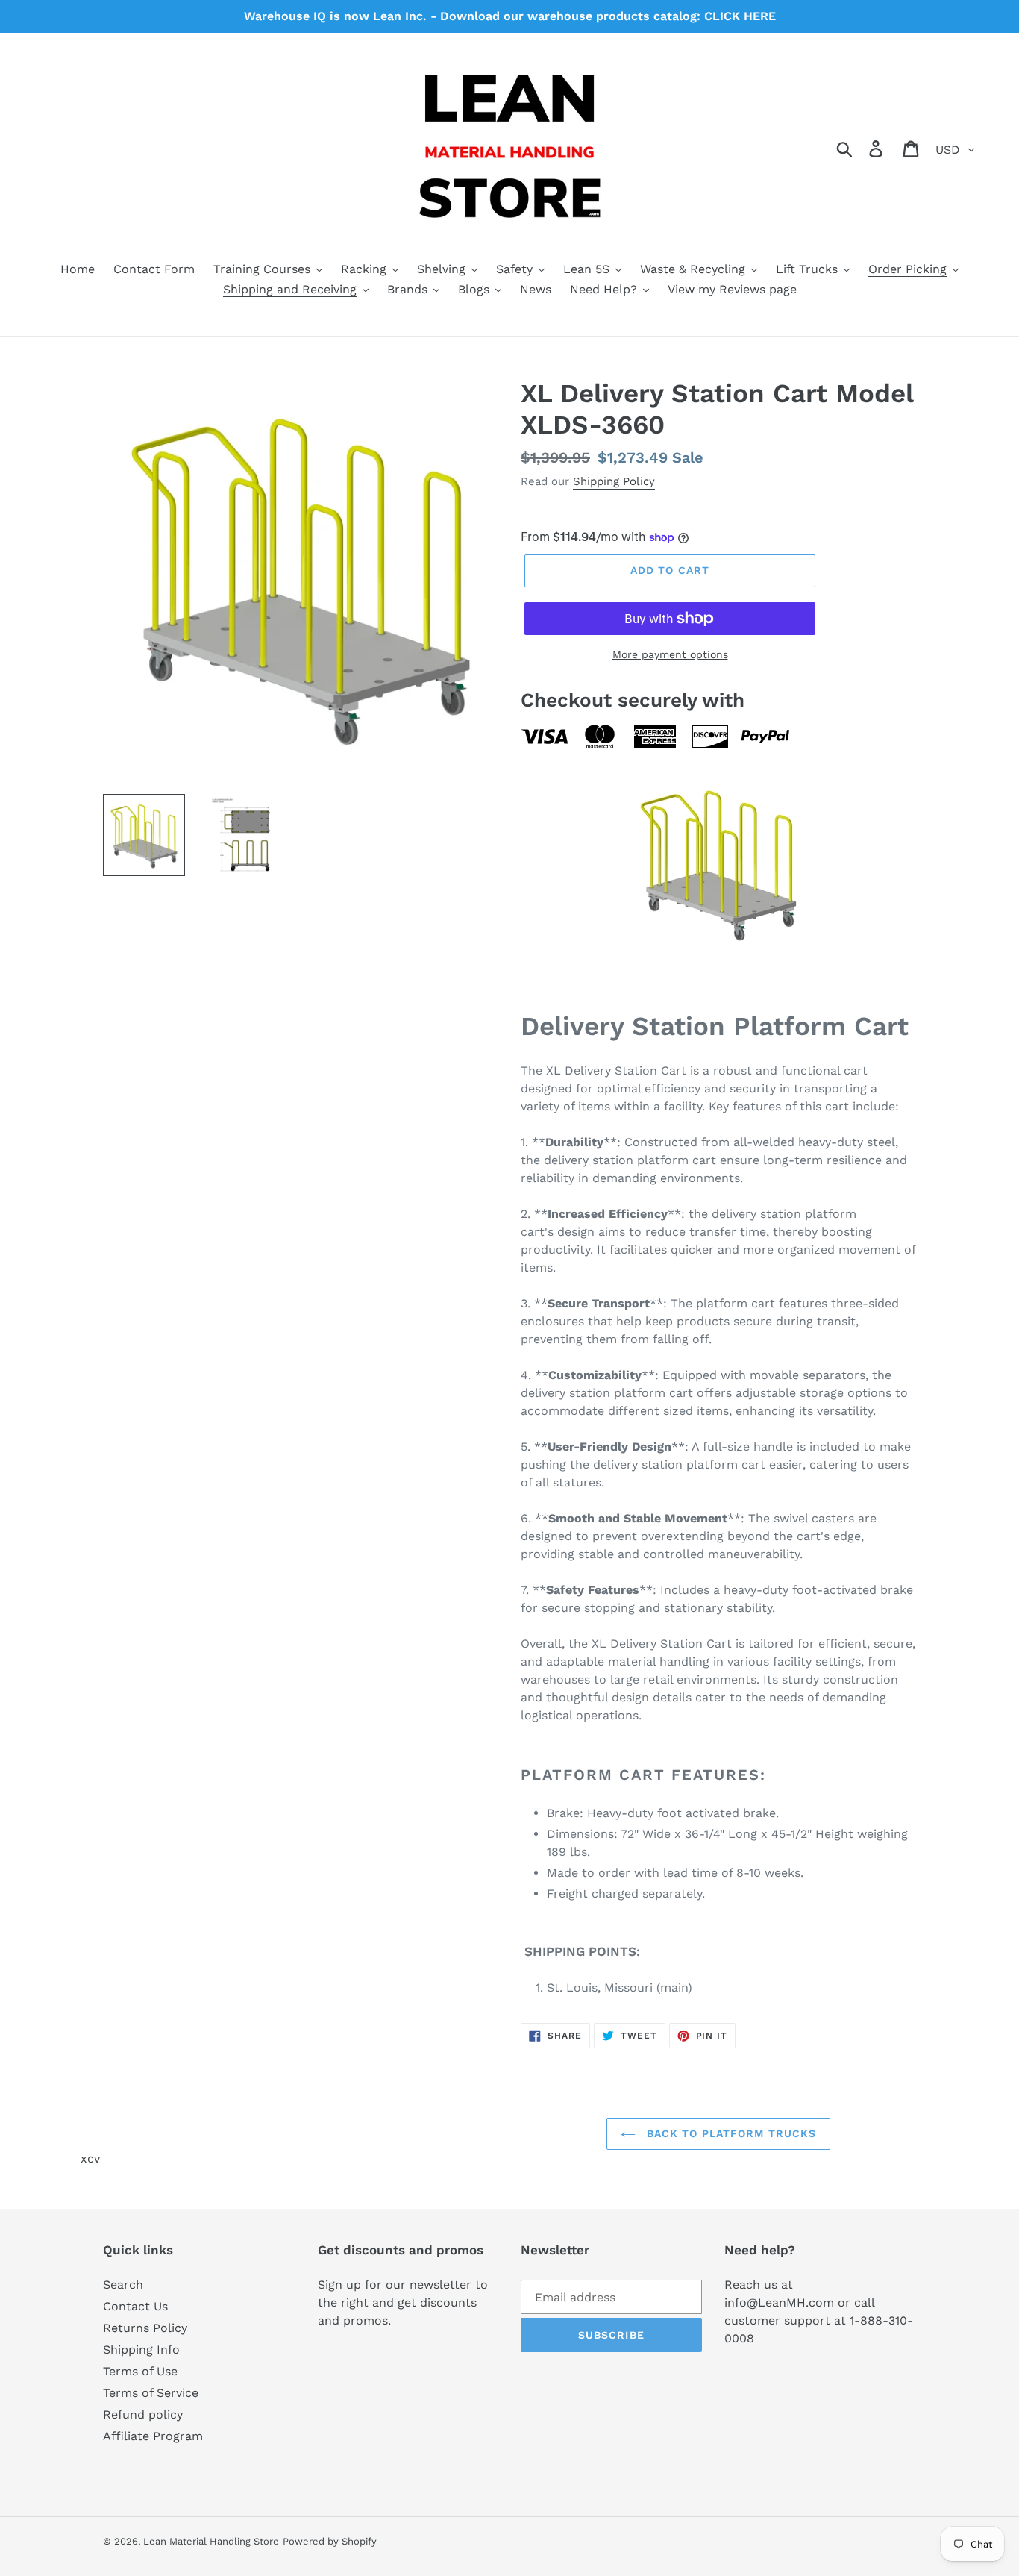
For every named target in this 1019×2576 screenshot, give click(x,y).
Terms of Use (140, 2371)
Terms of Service (151, 2393)
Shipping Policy (614, 481)
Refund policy (143, 2414)
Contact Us (135, 2306)
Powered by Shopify (330, 2541)
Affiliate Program (153, 2436)
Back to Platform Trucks (730, 2133)
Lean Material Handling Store (211, 2541)
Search (123, 2285)
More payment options (670, 654)
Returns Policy (145, 2328)
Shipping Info (141, 2350)
